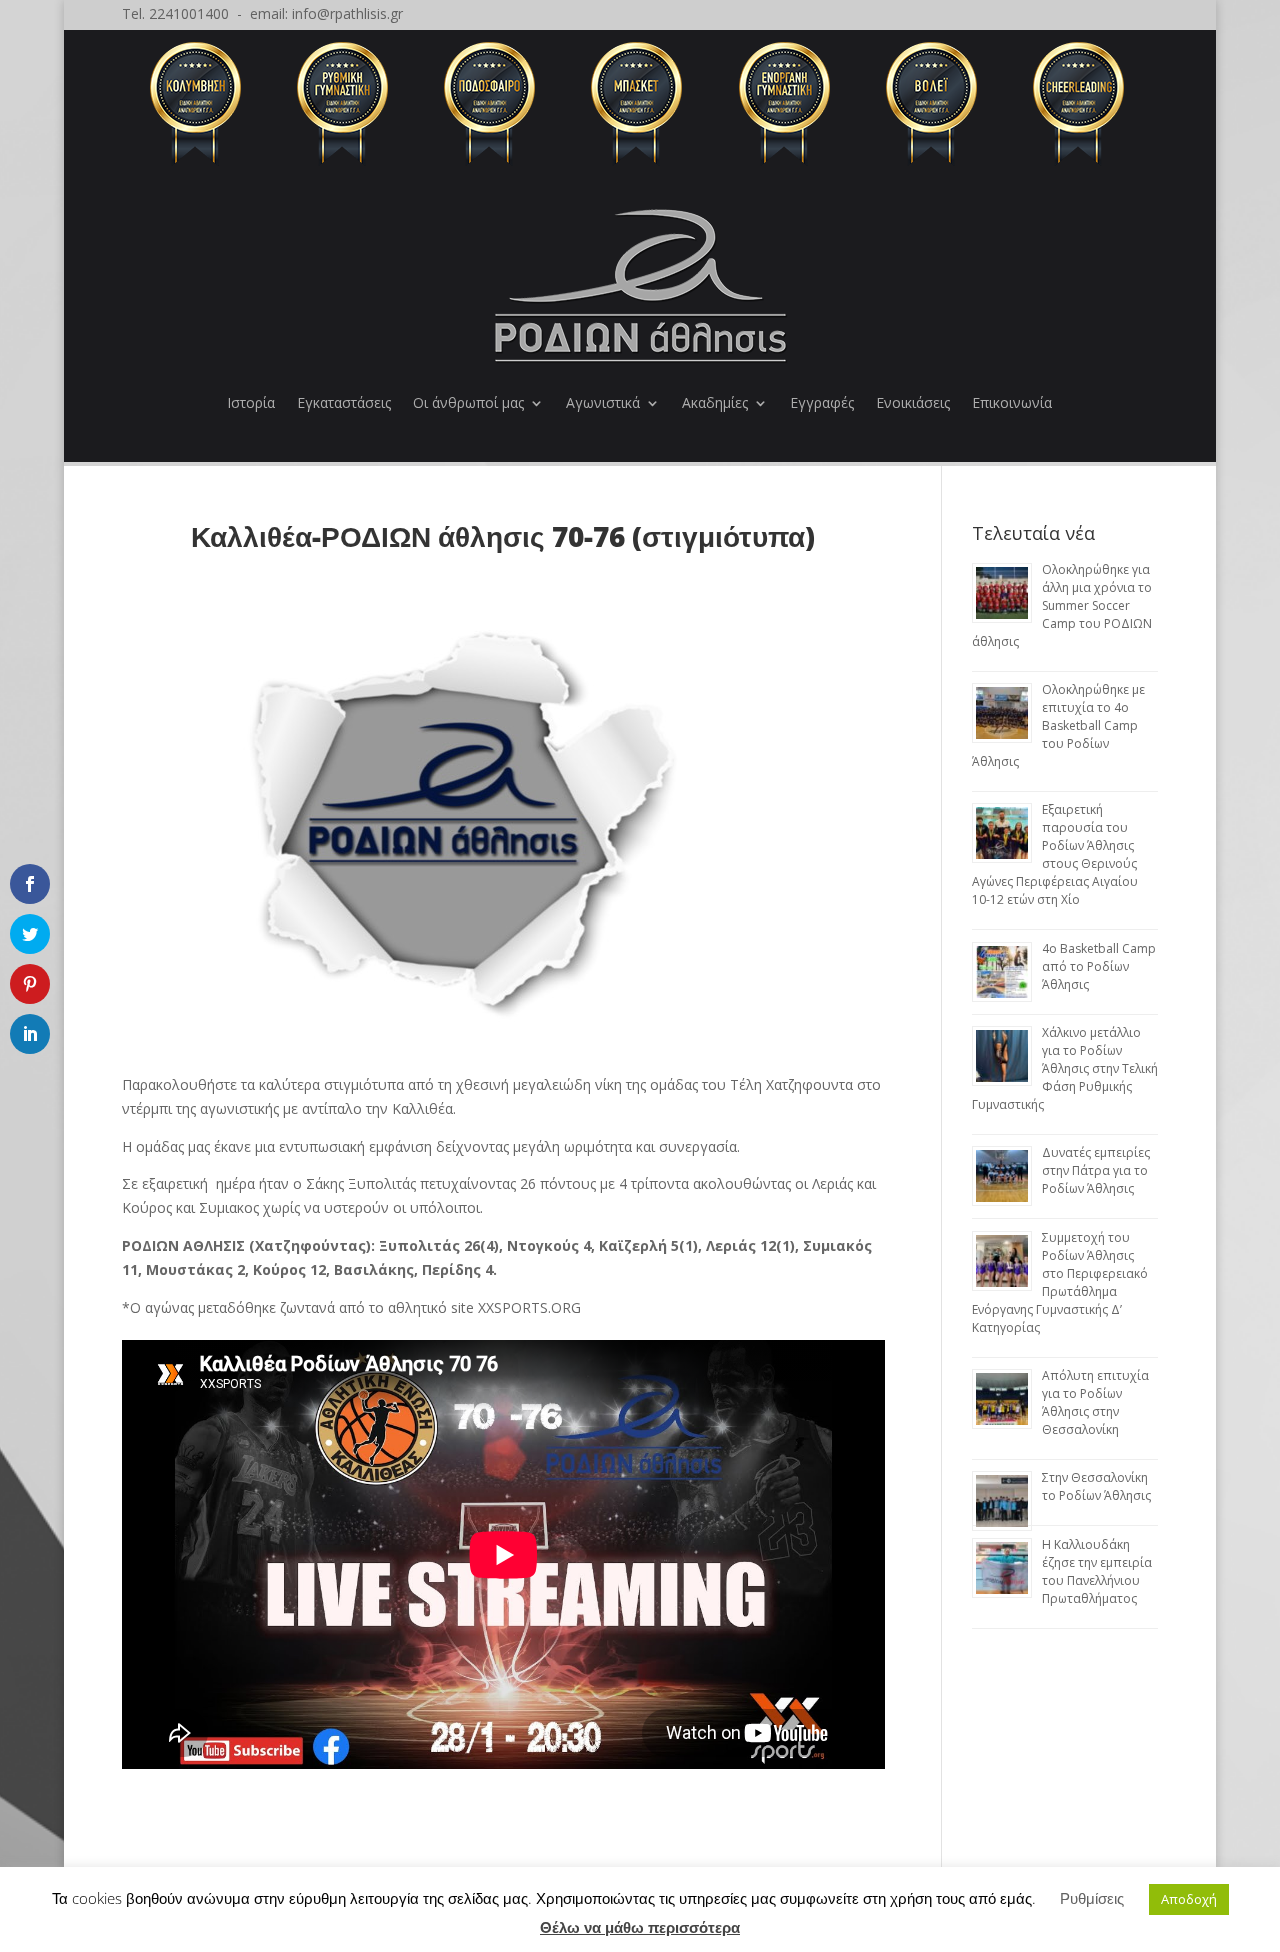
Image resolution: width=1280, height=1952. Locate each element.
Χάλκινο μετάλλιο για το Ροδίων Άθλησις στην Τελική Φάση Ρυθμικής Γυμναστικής (1065, 1068)
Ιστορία (251, 402)
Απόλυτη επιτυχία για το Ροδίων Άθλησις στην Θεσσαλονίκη (1095, 1402)
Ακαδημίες (715, 402)
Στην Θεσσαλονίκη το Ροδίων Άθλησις (1096, 1486)
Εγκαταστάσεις (344, 402)
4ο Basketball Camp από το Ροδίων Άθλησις (1099, 966)
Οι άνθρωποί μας (468, 402)
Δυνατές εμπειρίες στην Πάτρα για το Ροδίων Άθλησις (1096, 1170)
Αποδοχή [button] (1189, 1899)
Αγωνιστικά (603, 402)
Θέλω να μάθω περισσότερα (640, 1927)
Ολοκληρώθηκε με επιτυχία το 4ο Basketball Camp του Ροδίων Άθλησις (1058, 725)
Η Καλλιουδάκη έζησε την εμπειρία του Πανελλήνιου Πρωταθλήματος (1097, 1571)
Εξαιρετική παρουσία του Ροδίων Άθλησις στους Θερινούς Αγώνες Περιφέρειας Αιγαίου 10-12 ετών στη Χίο (1055, 854)
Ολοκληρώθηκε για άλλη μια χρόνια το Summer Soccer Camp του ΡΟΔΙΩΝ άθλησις (1062, 605)
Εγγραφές (822, 402)
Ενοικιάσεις (913, 402)
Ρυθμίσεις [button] (1092, 1898)
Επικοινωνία (1012, 402)
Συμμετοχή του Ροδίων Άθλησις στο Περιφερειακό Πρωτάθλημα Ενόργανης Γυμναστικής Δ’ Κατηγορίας (1060, 1282)
